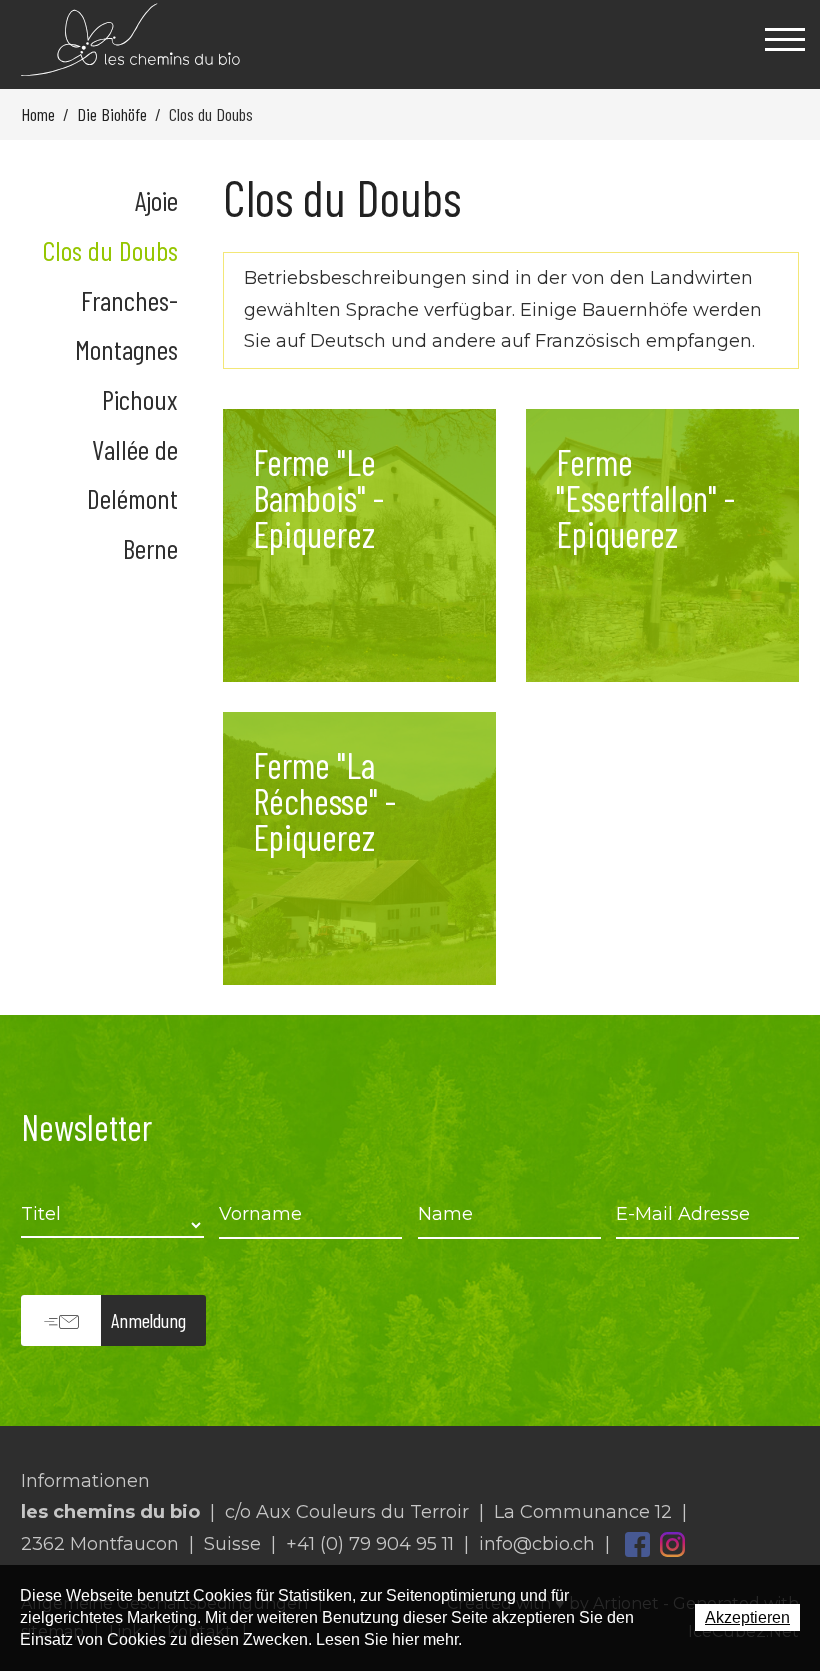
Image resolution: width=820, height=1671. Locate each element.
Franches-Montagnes (126, 324)
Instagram (672, 1544)
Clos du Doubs (110, 250)
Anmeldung (148, 1320)
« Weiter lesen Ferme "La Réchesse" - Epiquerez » (359, 848)
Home (38, 114)
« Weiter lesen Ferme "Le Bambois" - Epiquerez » (359, 545)
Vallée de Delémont (132, 473)
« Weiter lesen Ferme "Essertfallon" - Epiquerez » (662, 545)
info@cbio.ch (537, 1544)
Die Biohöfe (112, 114)
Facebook (637, 1544)
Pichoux (140, 399)
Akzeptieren (747, 1617)
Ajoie (156, 200)
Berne (150, 548)
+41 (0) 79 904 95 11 (370, 1544)
